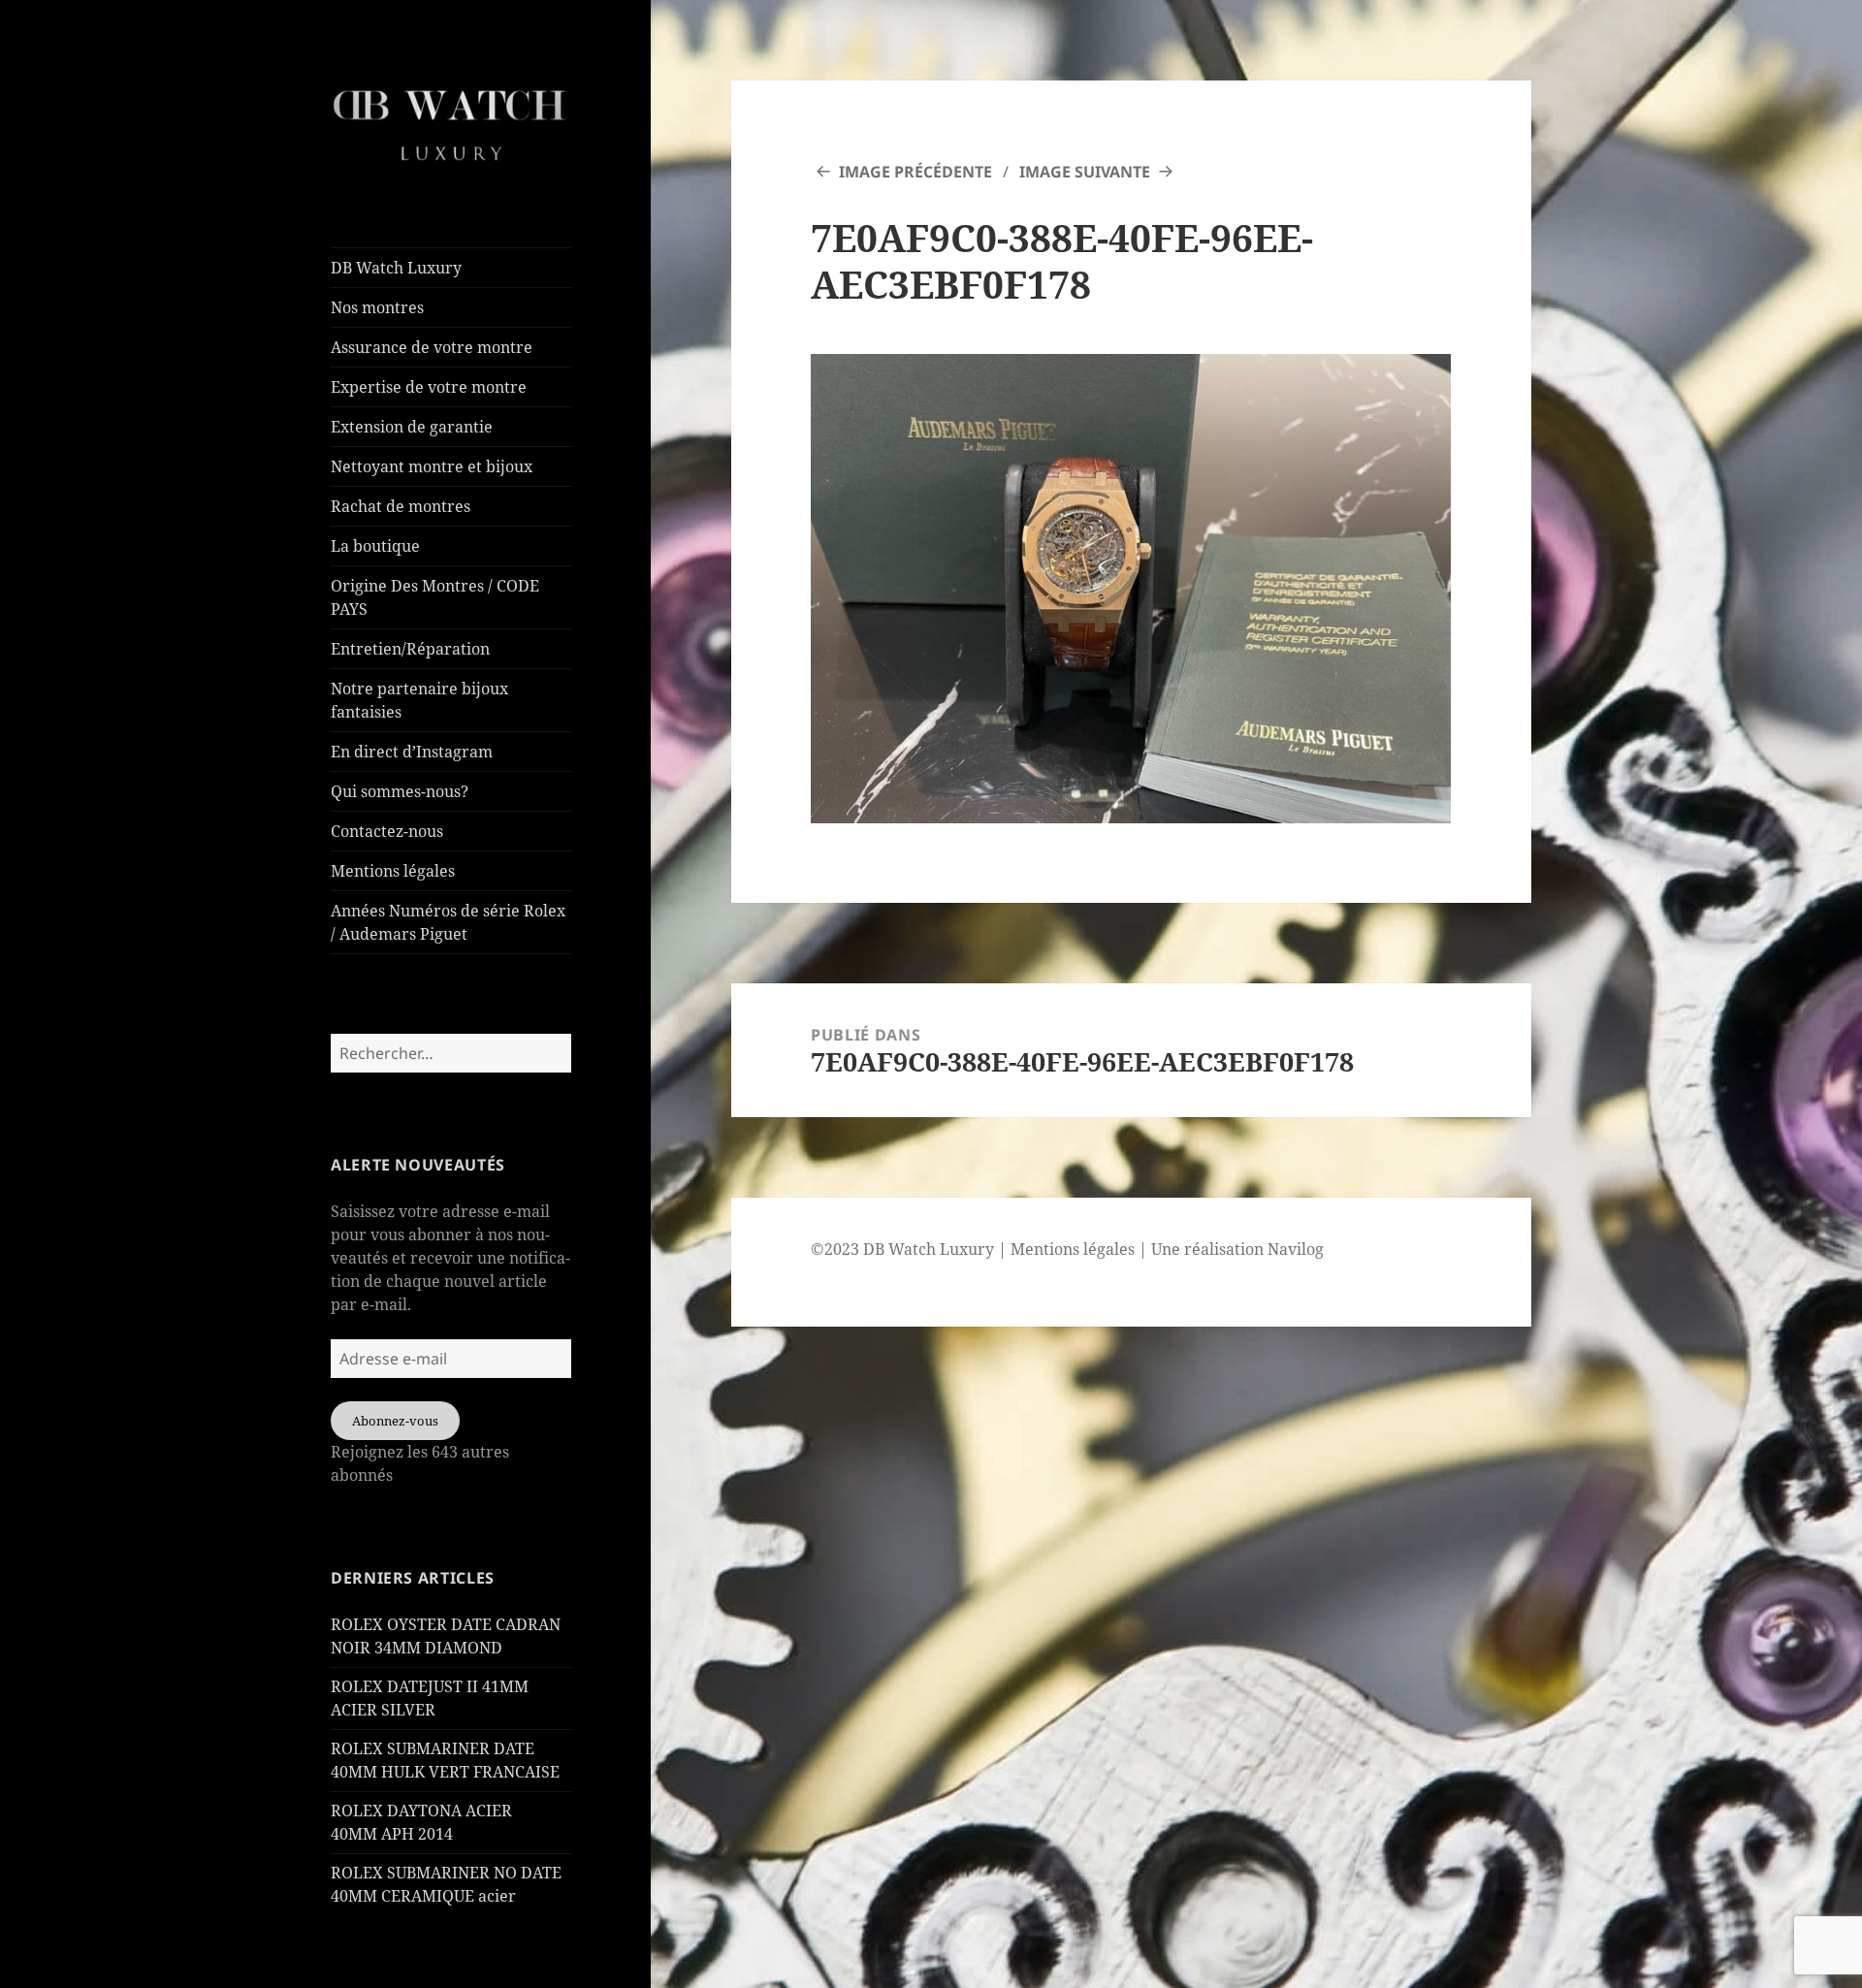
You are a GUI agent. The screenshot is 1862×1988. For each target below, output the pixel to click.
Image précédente (915, 172)
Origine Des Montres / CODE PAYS (435, 597)
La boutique (375, 546)
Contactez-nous (387, 831)
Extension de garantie (412, 427)
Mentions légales (393, 871)
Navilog (1296, 1249)
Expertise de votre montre (429, 387)
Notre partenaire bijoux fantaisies (419, 700)
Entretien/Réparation (410, 649)
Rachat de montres (401, 506)
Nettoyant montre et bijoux (432, 466)
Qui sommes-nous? (400, 791)
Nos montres (377, 307)
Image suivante (1085, 172)
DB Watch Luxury (396, 268)
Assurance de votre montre (432, 347)
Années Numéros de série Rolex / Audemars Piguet (448, 922)
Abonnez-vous (395, 1421)
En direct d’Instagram (412, 752)
